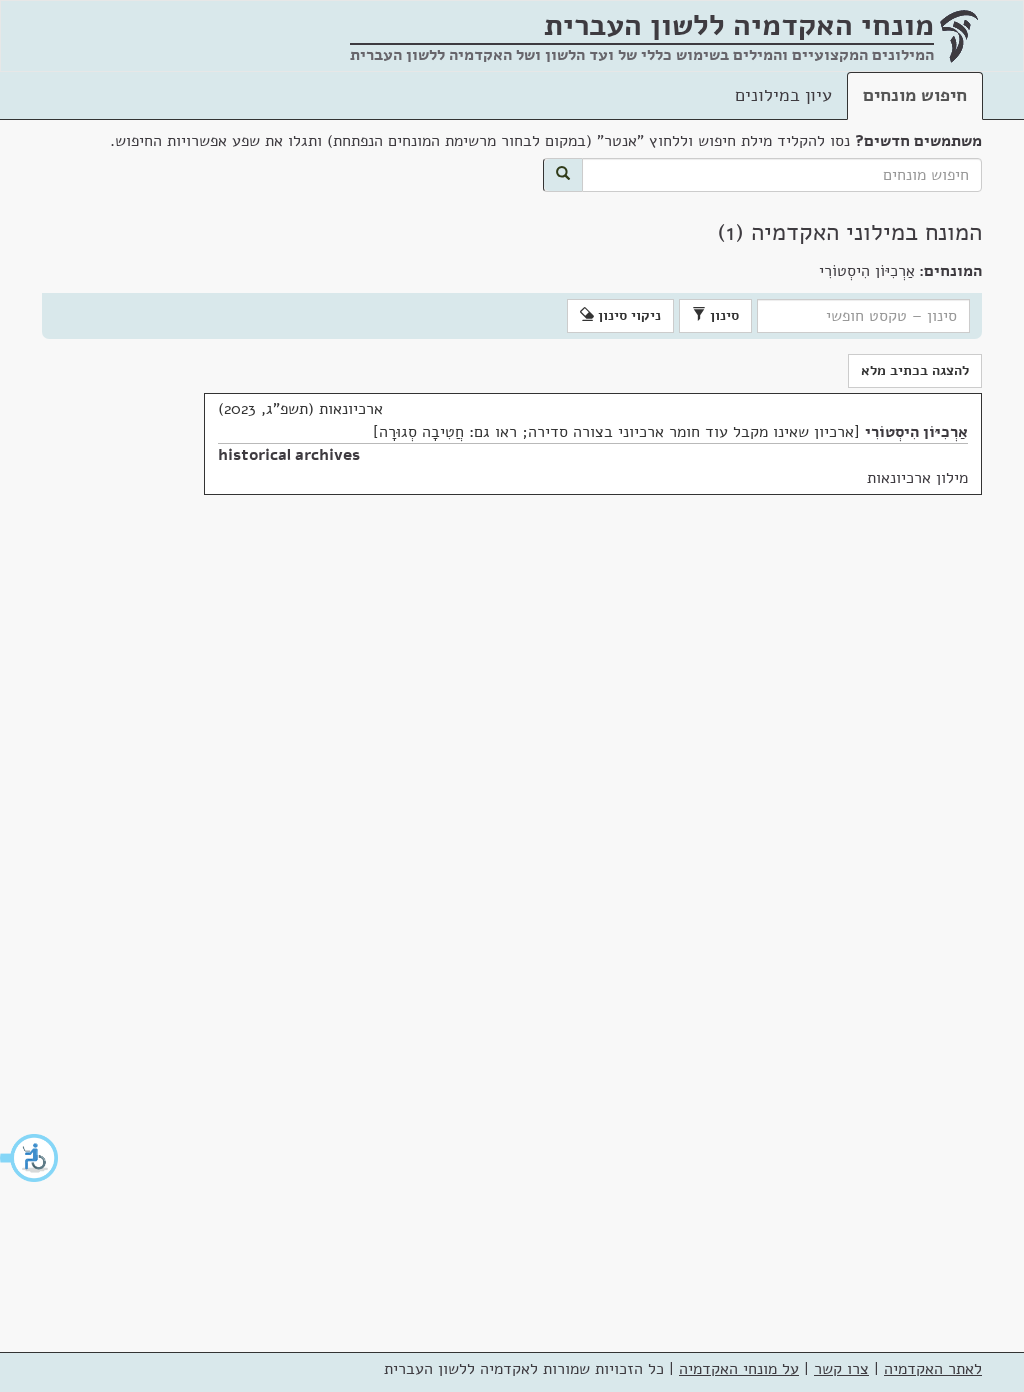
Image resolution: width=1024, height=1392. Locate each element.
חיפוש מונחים (915, 95)
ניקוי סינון (627, 315)
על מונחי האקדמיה (739, 1369)
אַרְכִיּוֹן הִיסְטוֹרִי (916, 432)
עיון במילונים (783, 95)
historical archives (289, 455)
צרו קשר (841, 1369)
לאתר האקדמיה (933, 1369)
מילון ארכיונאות (917, 478)
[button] (30, 1158)
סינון (722, 315)
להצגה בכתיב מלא (915, 370)
